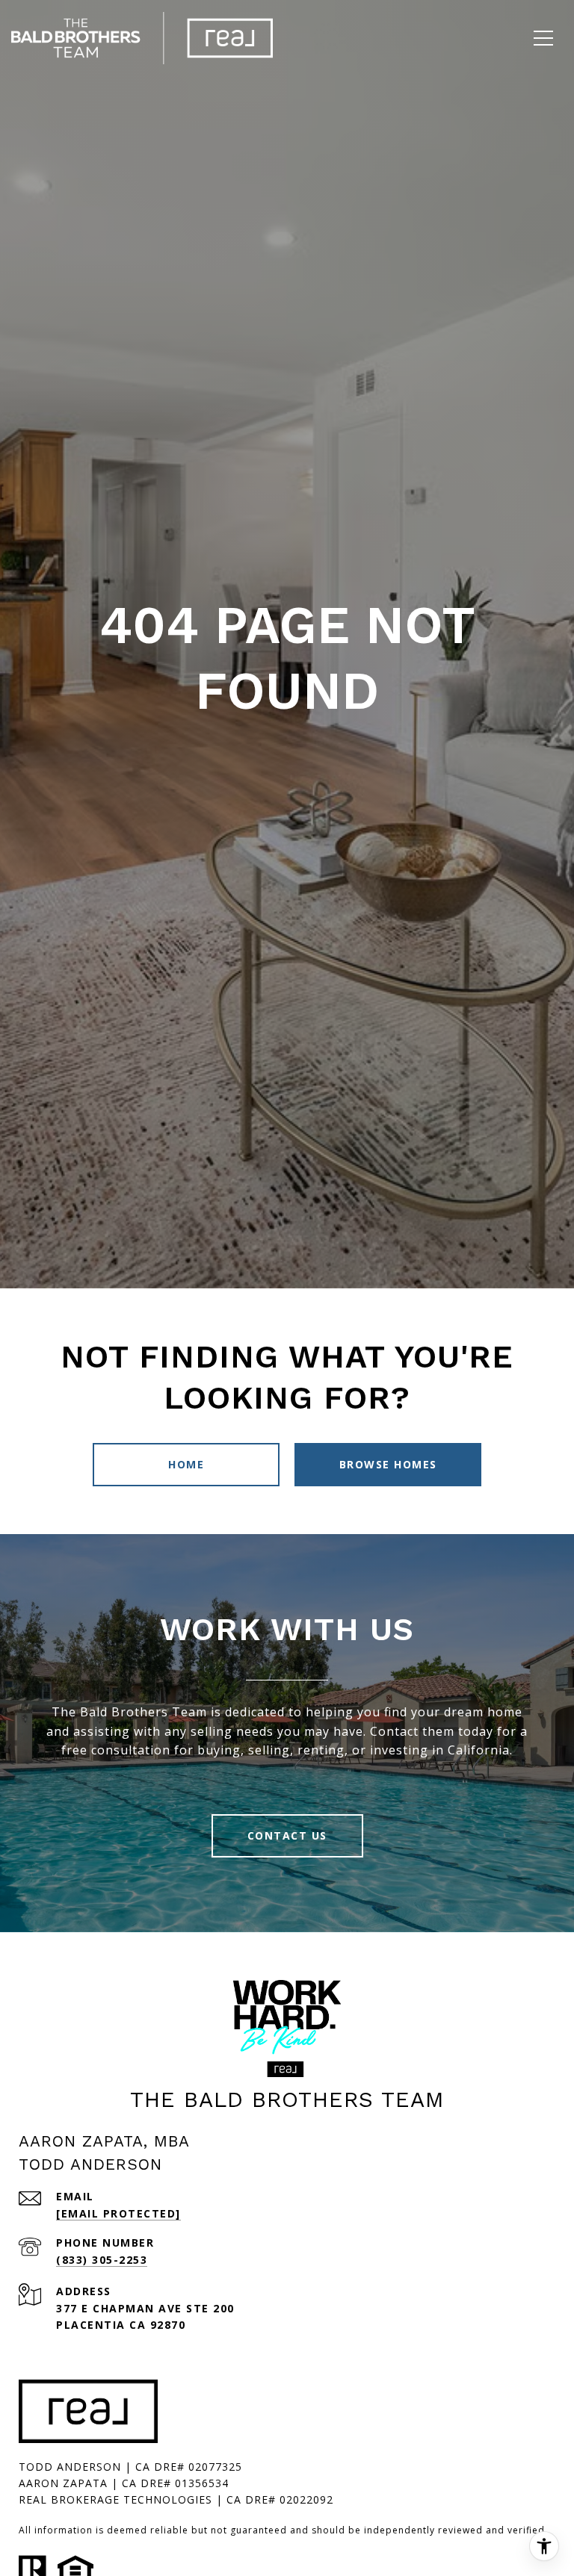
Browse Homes (388, 1464)
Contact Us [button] (287, 1835)
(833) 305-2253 (102, 2260)
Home (186, 1464)
